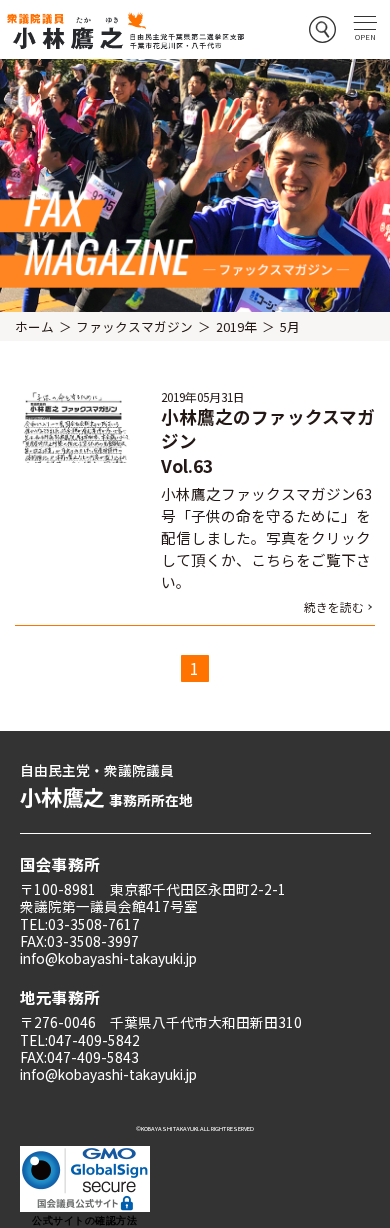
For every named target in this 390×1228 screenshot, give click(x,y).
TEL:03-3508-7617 (80, 924)
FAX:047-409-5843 (79, 1057)
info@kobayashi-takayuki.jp (108, 958)
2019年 (236, 326)
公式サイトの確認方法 (84, 1220)
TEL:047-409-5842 (80, 1040)
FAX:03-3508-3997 (79, 941)
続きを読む (334, 606)
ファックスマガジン (134, 326)
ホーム (34, 326)
